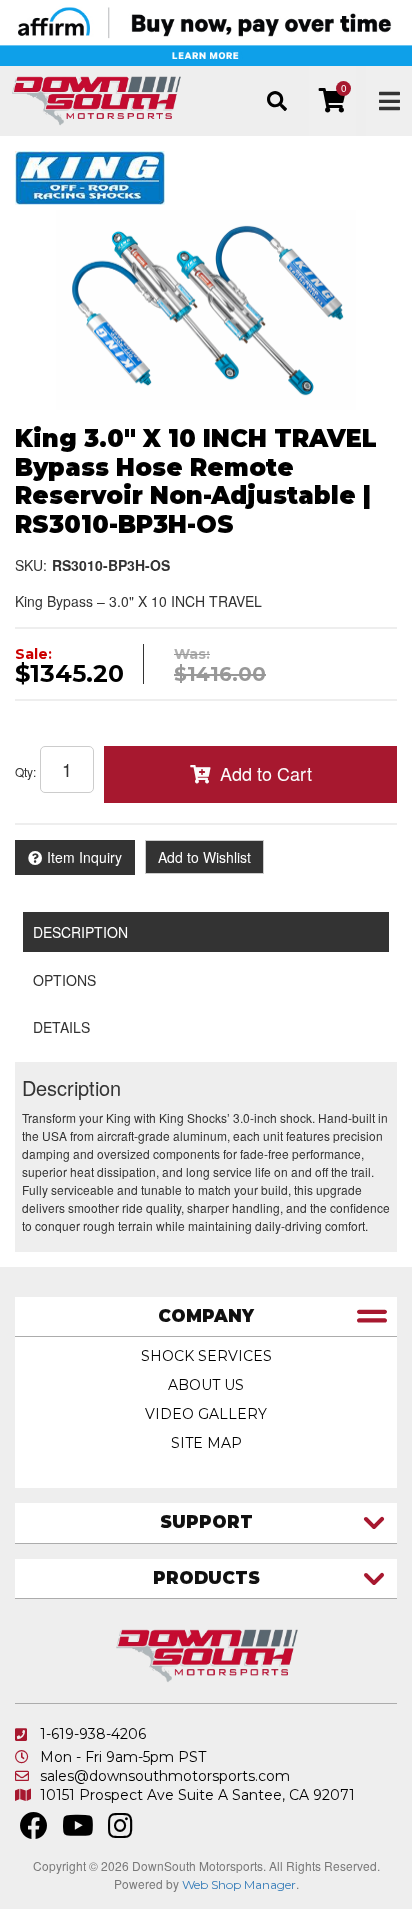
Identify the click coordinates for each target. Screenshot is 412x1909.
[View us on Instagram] (120, 1831)
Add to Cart (266, 773)
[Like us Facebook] (34, 1831)
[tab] (206, 1317)
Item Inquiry (84, 857)
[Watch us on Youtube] (78, 1831)
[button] (276, 101)
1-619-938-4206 (93, 1734)
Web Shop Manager (239, 1884)
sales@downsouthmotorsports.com (165, 1776)
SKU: (31, 565)
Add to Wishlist (204, 857)
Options (64, 980)
